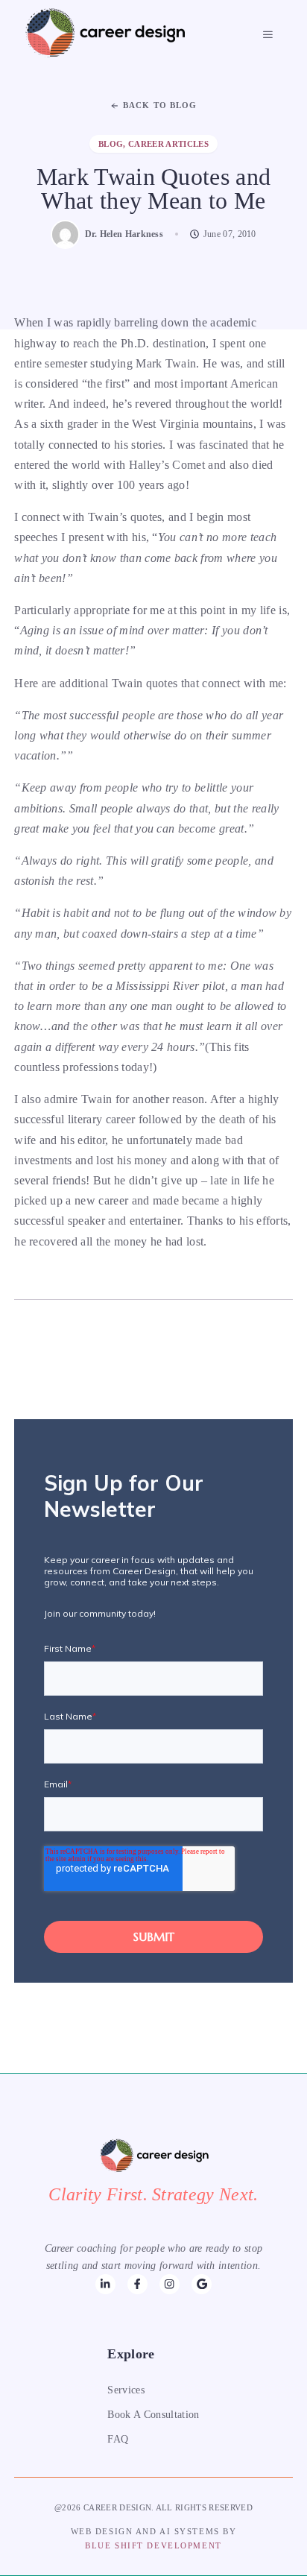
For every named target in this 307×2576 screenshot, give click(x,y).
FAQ (118, 2439)
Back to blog (160, 105)
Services (126, 2390)
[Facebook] (105, 2284)
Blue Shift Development (153, 2545)
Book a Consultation (153, 2415)
